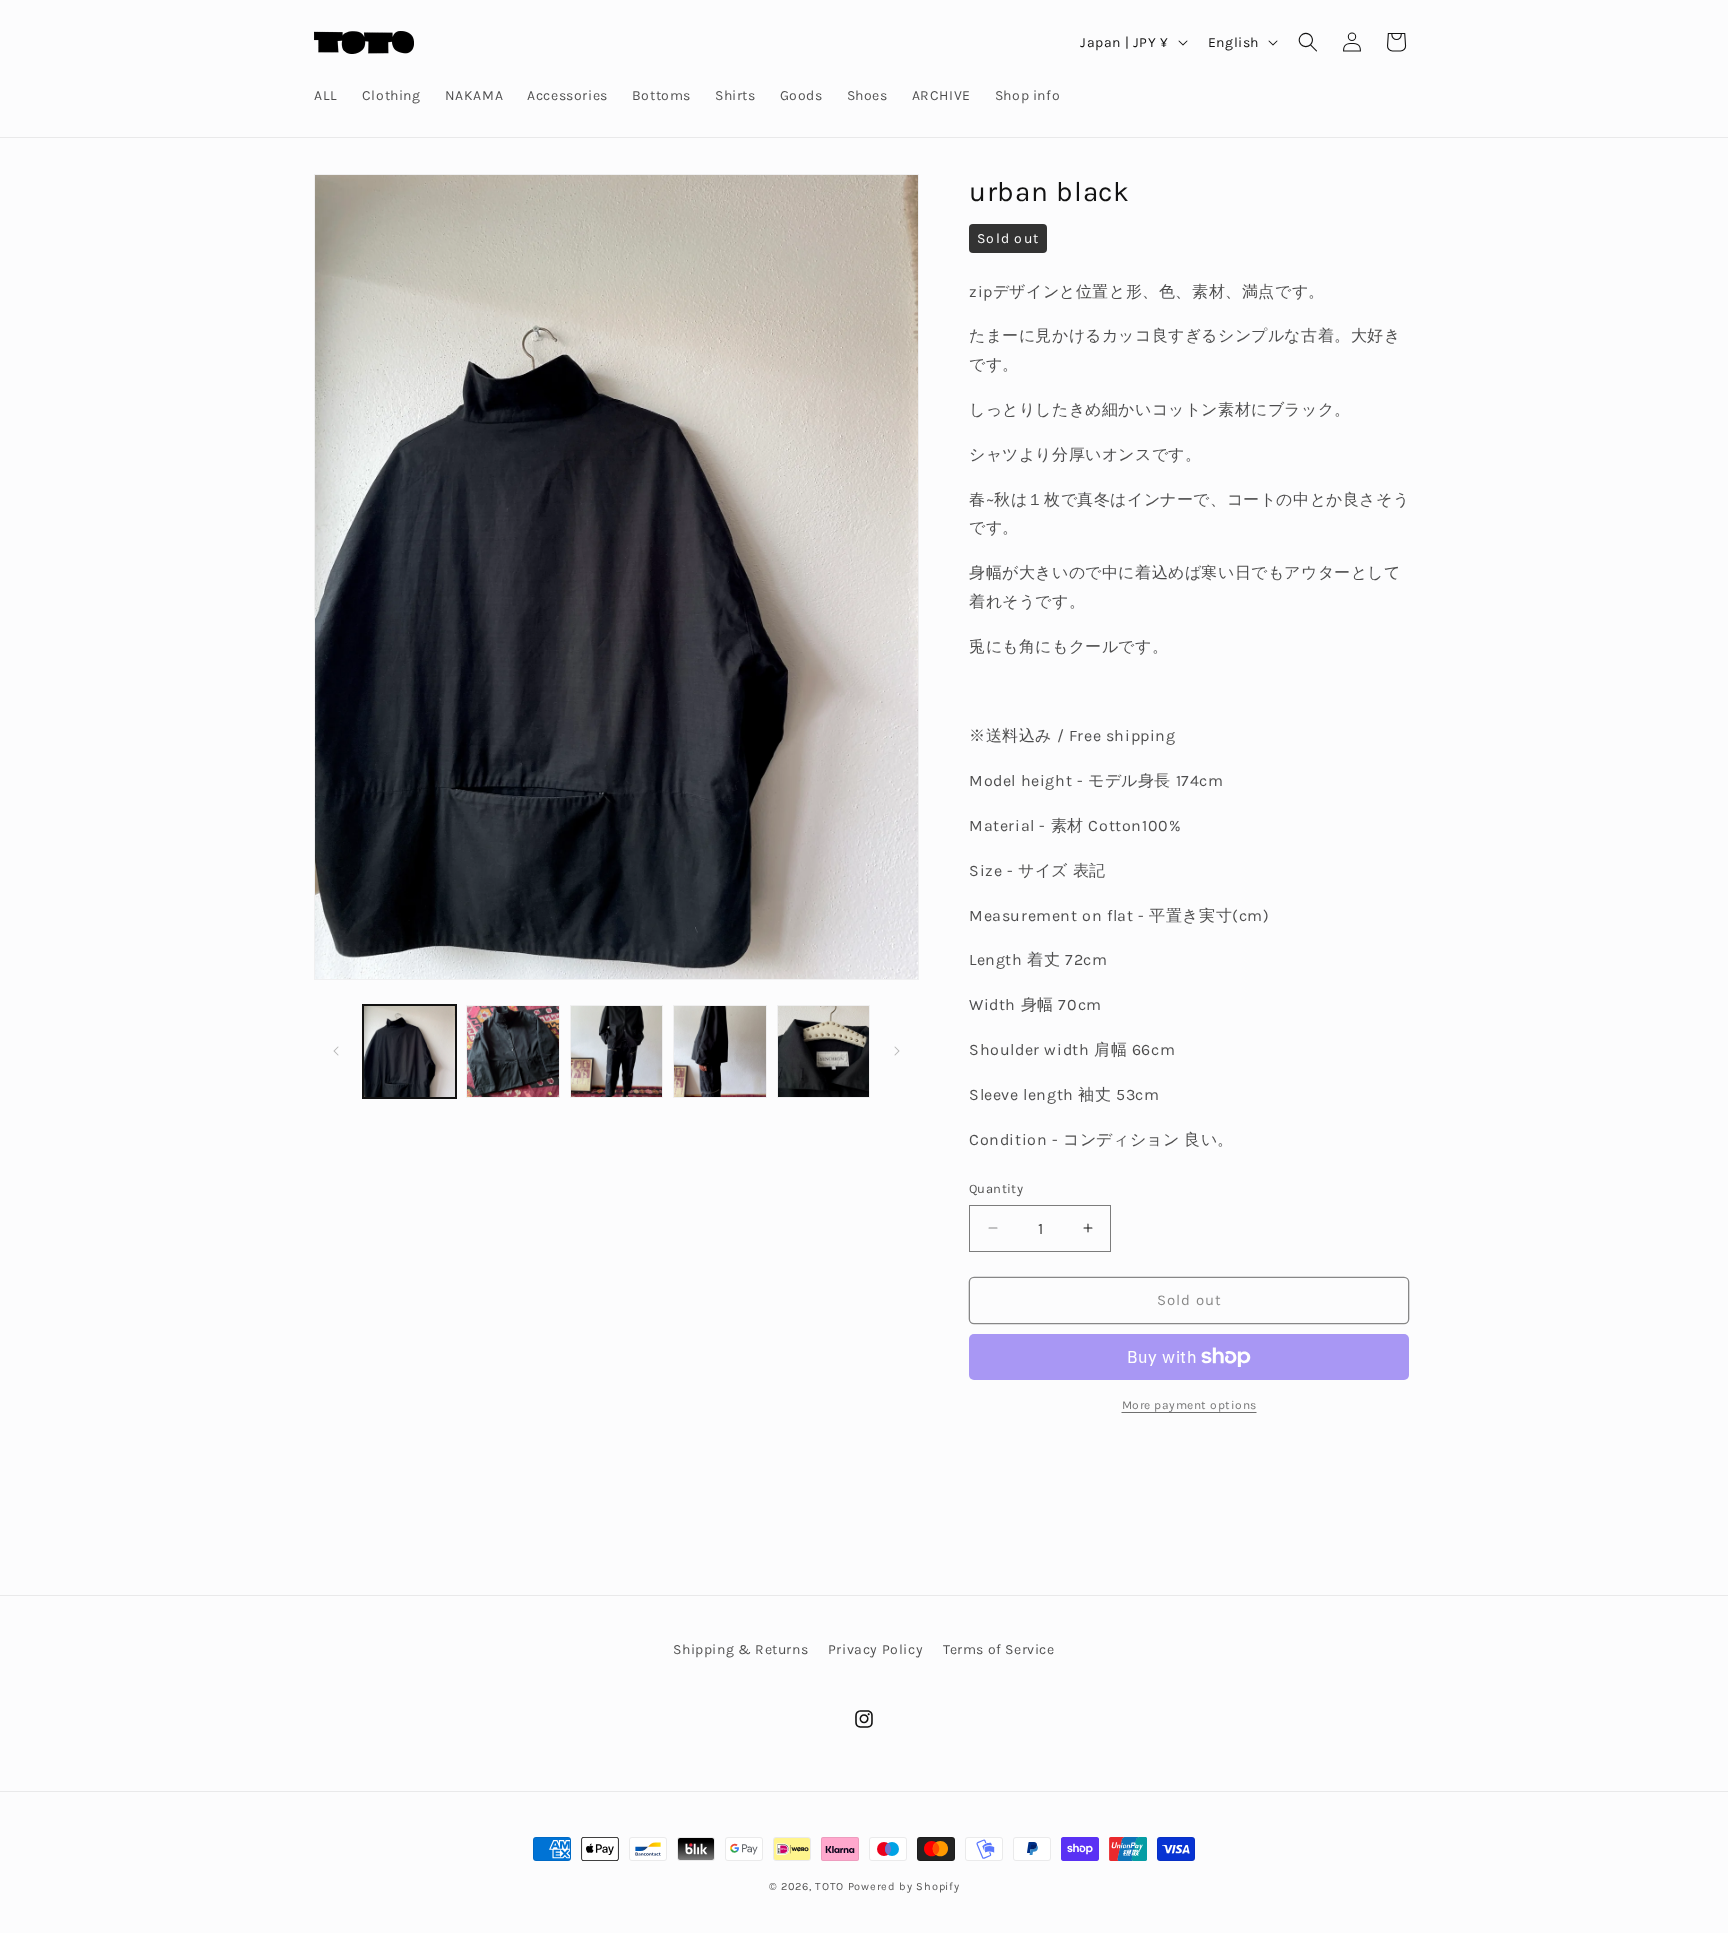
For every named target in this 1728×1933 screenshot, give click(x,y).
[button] (1308, 42)
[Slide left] (336, 1051)
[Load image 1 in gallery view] (409, 1051)
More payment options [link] (1189, 1405)
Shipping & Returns (740, 1649)
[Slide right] (897, 1051)
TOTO (829, 1886)
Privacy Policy (875, 1649)
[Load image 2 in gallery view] (512, 1051)
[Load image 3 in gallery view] (616, 1051)
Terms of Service (999, 1649)
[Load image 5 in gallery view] (823, 1051)
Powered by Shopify (904, 1886)
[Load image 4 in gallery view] (719, 1051)
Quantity (996, 1188)
